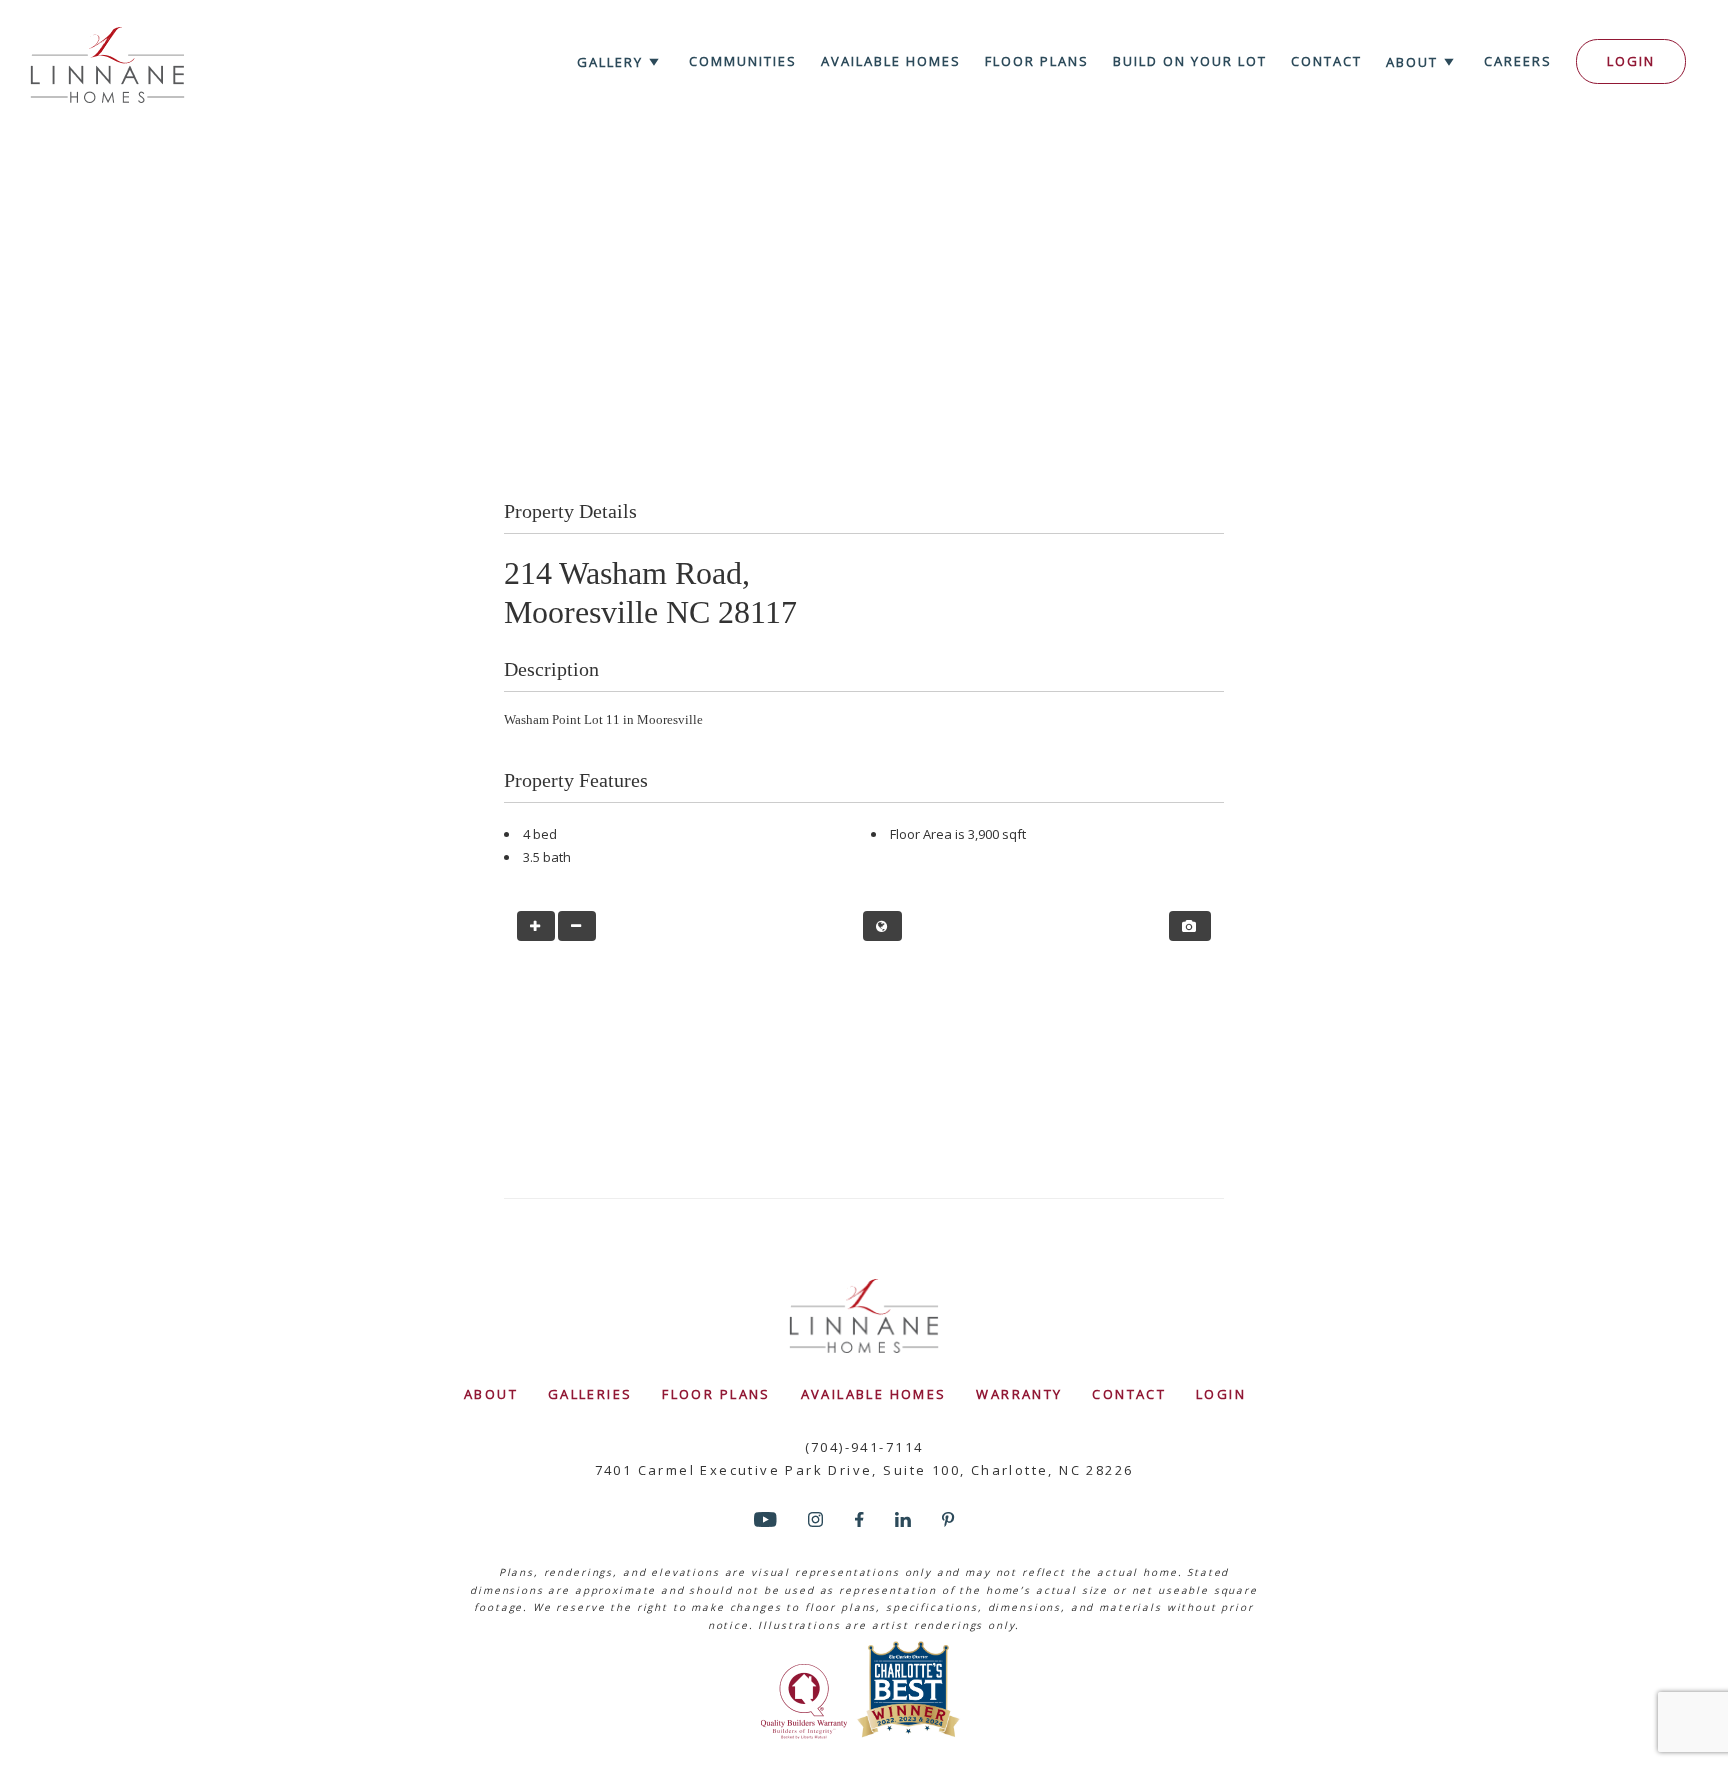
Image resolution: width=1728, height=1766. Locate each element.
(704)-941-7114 (864, 1447)
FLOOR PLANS (716, 1394)
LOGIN (1221, 1394)
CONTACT (1129, 1394)
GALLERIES (590, 1394)
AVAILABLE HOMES (874, 1394)
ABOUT (491, 1394)
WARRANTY (1019, 1394)
